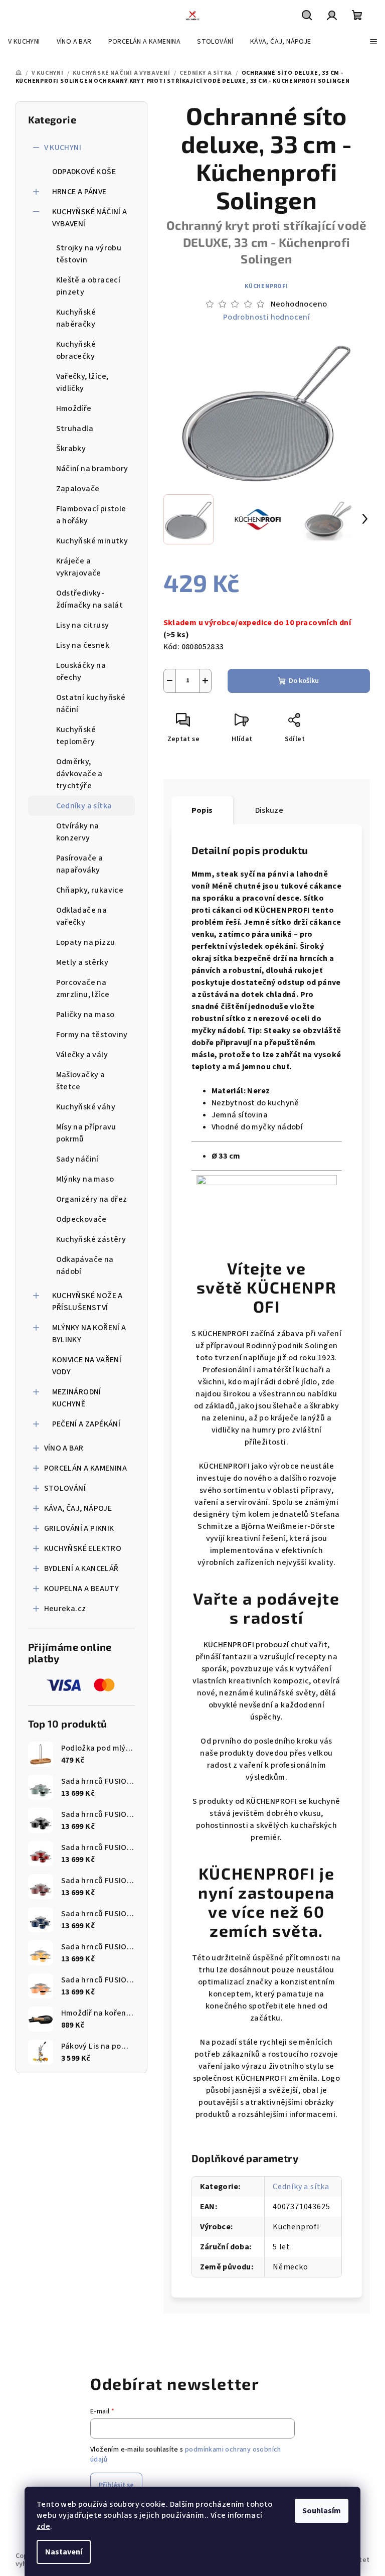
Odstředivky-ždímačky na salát (90, 599)
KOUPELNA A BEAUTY (82, 1589)
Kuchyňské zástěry (91, 1239)
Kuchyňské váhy (86, 1107)
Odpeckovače (81, 1219)
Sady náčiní (77, 1159)
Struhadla (75, 428)
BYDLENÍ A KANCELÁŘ (81, 1568)
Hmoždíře (74, 408)
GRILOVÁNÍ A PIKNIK (79, 1528)
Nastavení (64, 2552)
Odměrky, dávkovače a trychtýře (79, 774)
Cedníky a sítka (84, 806)
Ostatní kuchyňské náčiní (91, 703)
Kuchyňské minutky (92, 541)
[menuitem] (24, 42)
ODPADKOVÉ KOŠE (84, 172)
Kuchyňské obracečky (76, 350)
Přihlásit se (116, 2485)
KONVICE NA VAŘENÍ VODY (87, 1366)
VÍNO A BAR (64, 1448)
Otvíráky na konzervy (78, 832)
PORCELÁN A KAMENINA (86, 1468)
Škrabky (71, 449)
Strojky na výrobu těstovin (89, 254)
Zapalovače (78, 489)
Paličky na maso (85, 1015)
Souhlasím (322, 2511)
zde (43, 2526)
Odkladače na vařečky (82, 916)
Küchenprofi (266, 286)
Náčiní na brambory (92, 469)
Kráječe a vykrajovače (79, 567)
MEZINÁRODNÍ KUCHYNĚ (77, 1398)
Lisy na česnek (83, 645)
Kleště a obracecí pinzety (88, 286)
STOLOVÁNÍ (65, 1488)
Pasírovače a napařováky (80, 864)
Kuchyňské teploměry (76, 736)
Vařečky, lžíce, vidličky (82, 382)
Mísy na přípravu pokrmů (86, 1133)
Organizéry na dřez (92, 1199)
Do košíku (304, 681)
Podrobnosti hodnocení (266, 317)
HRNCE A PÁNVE (79, 192)
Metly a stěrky (82, 962)
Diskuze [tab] (269, 810)
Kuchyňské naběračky (76, 318)
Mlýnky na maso (85, 1179)
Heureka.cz (65, 1609)
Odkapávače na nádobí (85, 1265)
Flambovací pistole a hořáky (91, 515)
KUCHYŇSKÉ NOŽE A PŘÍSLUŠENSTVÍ (87, 1302)
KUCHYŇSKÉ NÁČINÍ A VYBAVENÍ (90, 218)
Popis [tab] (202, 810)
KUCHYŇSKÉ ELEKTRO (83, 1548)
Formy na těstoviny (92, 1035)
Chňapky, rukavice (90, 890)
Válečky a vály (82, 1055)
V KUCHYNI (63, 148)
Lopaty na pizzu (86, 942)
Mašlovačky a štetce (81, 1081)
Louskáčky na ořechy (81, 671)
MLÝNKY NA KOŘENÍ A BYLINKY (89, 1334)
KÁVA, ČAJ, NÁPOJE (78, 1508)
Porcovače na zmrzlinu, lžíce (83, 988)
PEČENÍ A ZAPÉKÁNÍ (86, 1424)
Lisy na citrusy (83, 625)
